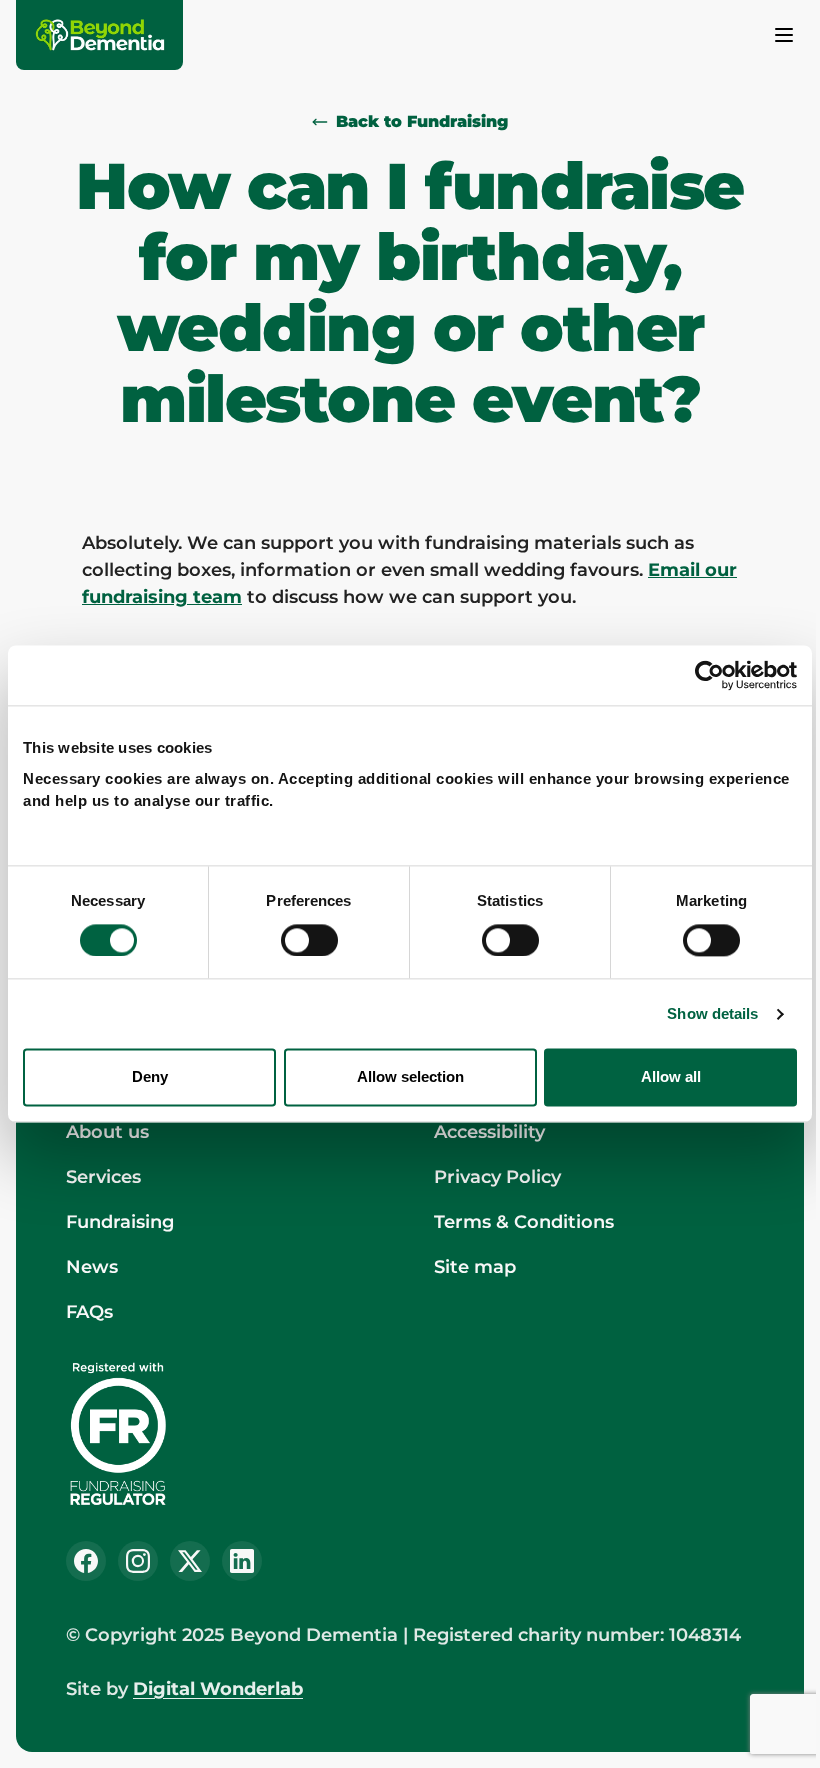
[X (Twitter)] (190, 1561)
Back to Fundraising (422, 121)
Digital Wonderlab (218, 1689)
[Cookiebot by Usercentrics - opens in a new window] (709, 675)
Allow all (671, 1077)
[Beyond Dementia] (101, 35)
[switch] (309, 940)
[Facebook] (86, 1561)
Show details (712, 1013)
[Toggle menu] (784, 35)
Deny (150, 1077)
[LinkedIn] (242, 1561)
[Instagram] (138, 1561)
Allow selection (410, 1077)
